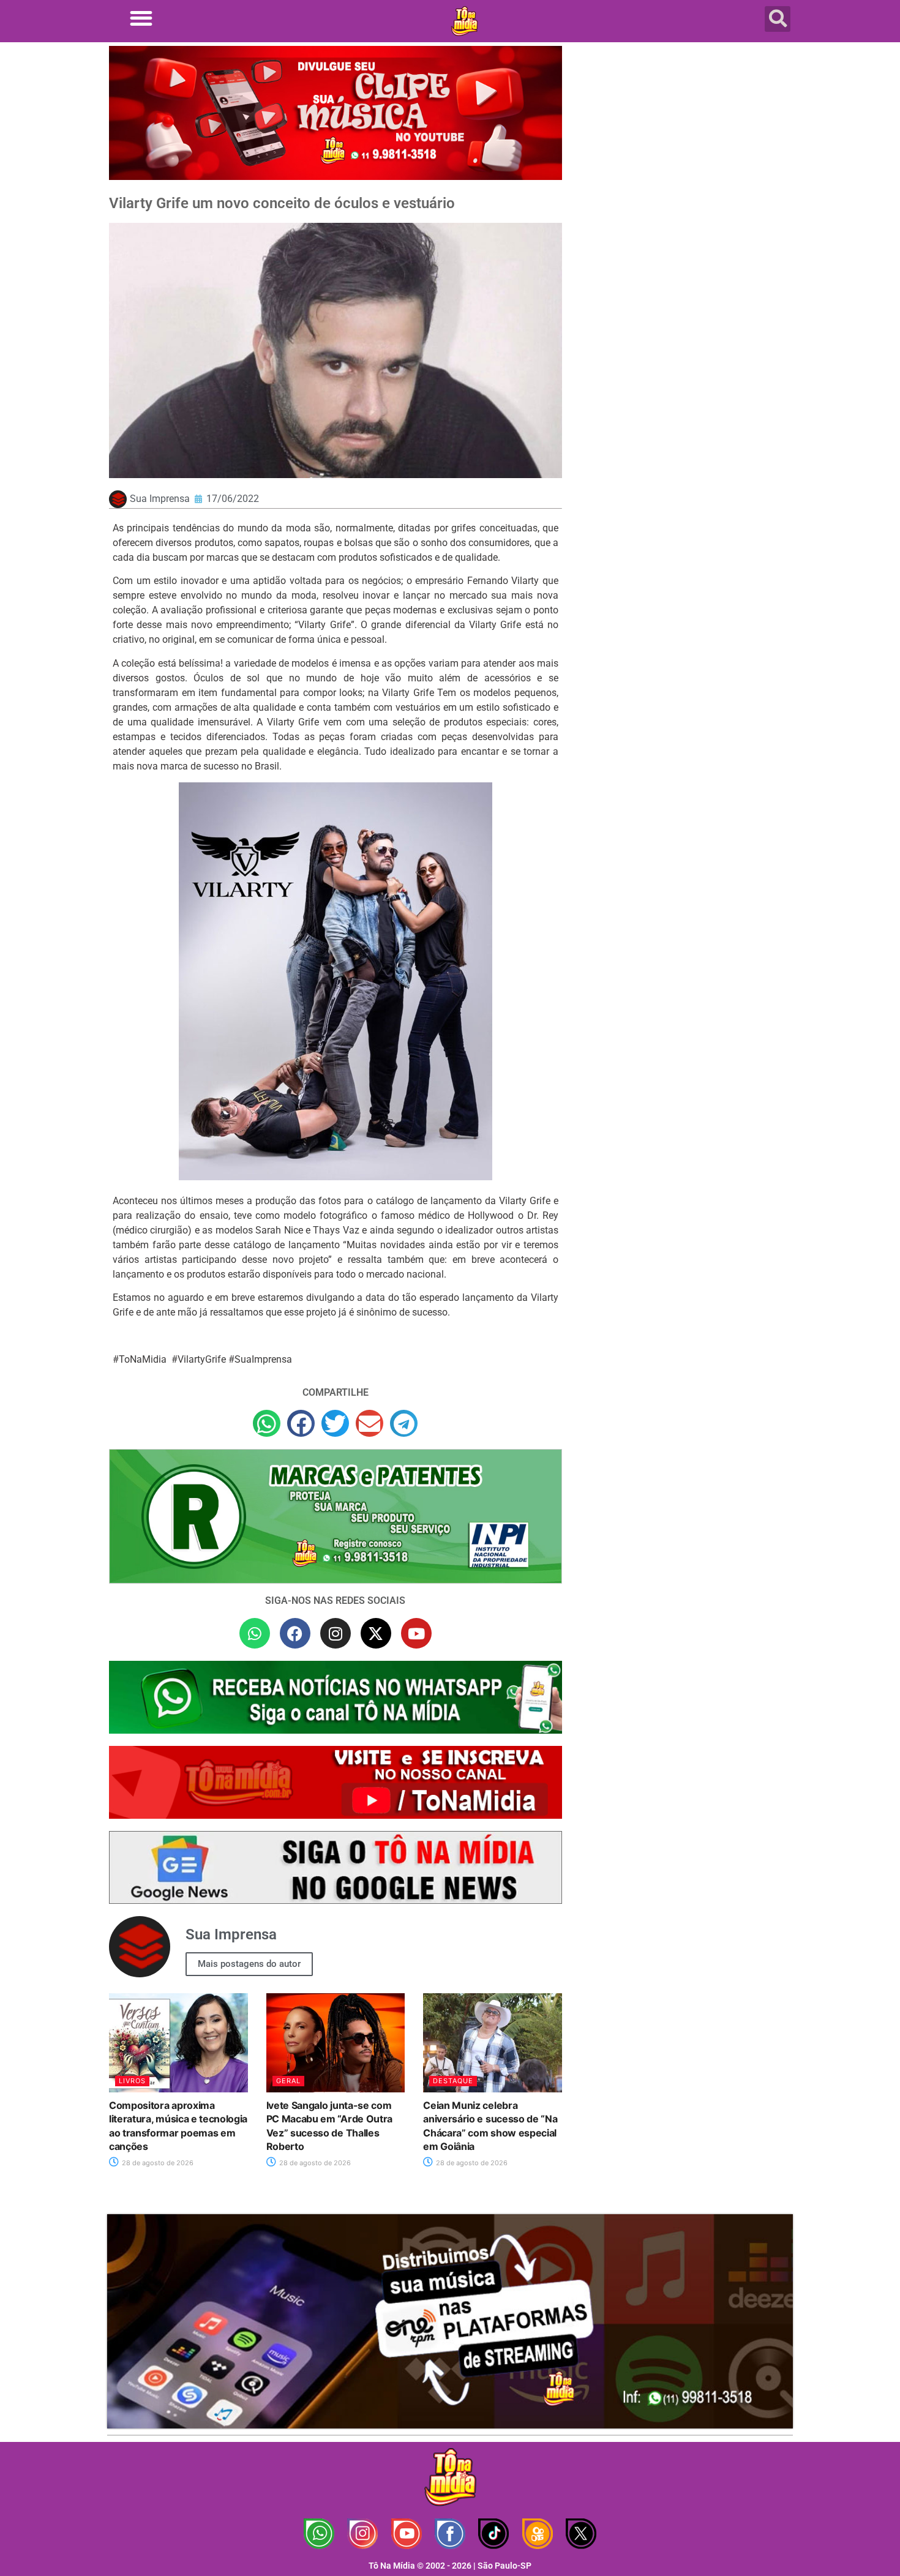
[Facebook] (295, 1633)
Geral (288, 2081)
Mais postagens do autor (249, 1964)
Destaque (453, 2081)
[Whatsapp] (255, 1633)
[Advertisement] (684, 144)
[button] (141, 18)
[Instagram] (336, 1633)
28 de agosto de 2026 (157, 2163)
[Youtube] (416, 1633)
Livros (132, 2081)
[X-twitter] (376, 1633)
